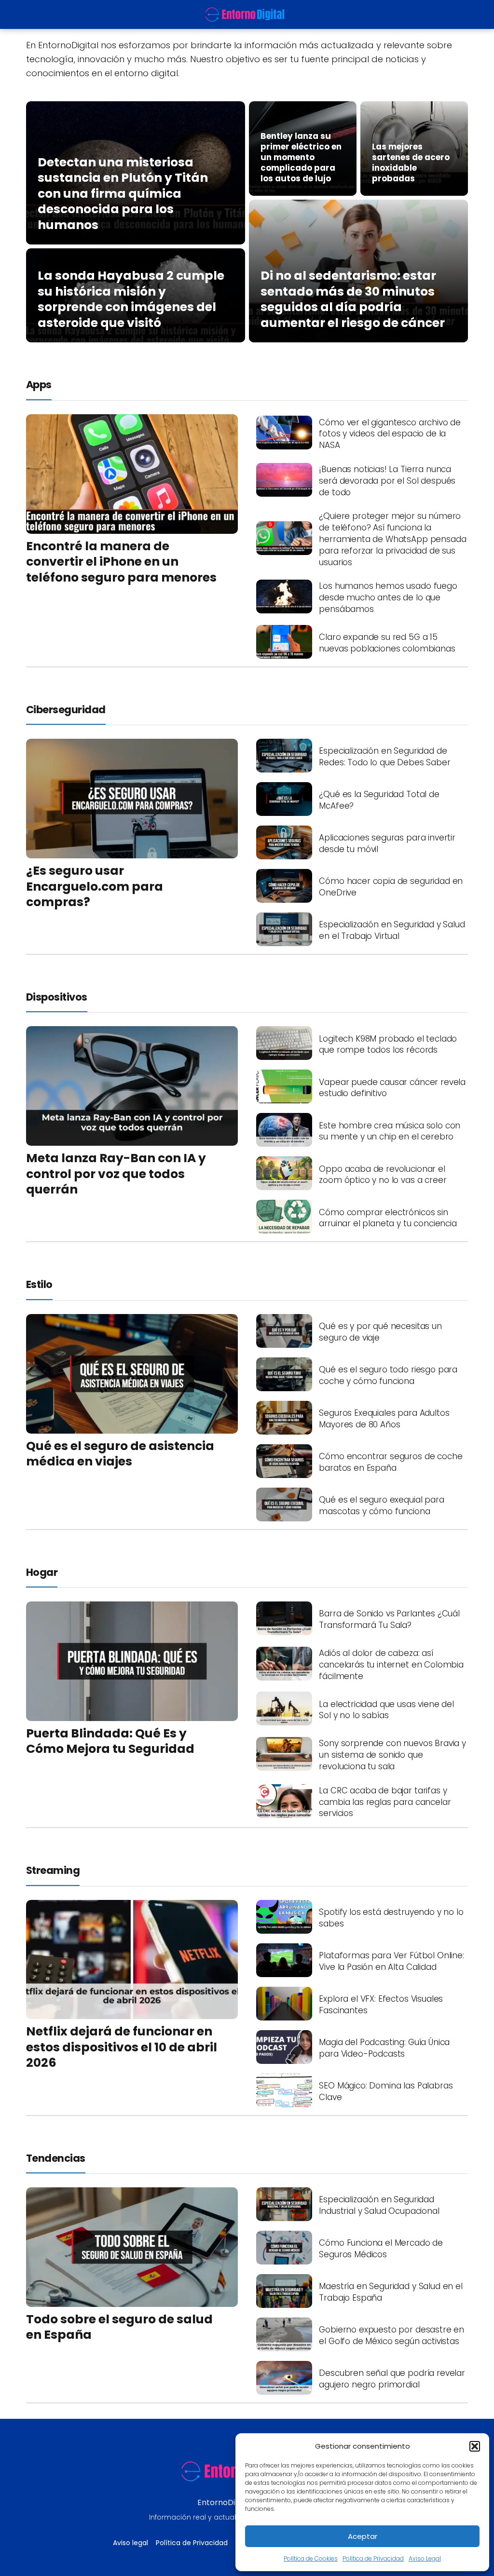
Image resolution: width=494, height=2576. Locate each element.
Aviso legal (130, 2543)
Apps (39, 385)
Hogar (42, 1572)
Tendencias (56, 2158)
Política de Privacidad (373, 2558)
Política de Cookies (311, 2558)
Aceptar (363, 2536)
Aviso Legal (425, 2558)
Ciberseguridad (66, 710)
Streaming (53, 1870)
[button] (475, 2446)
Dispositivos (57, 997)
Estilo (39, 1284)
